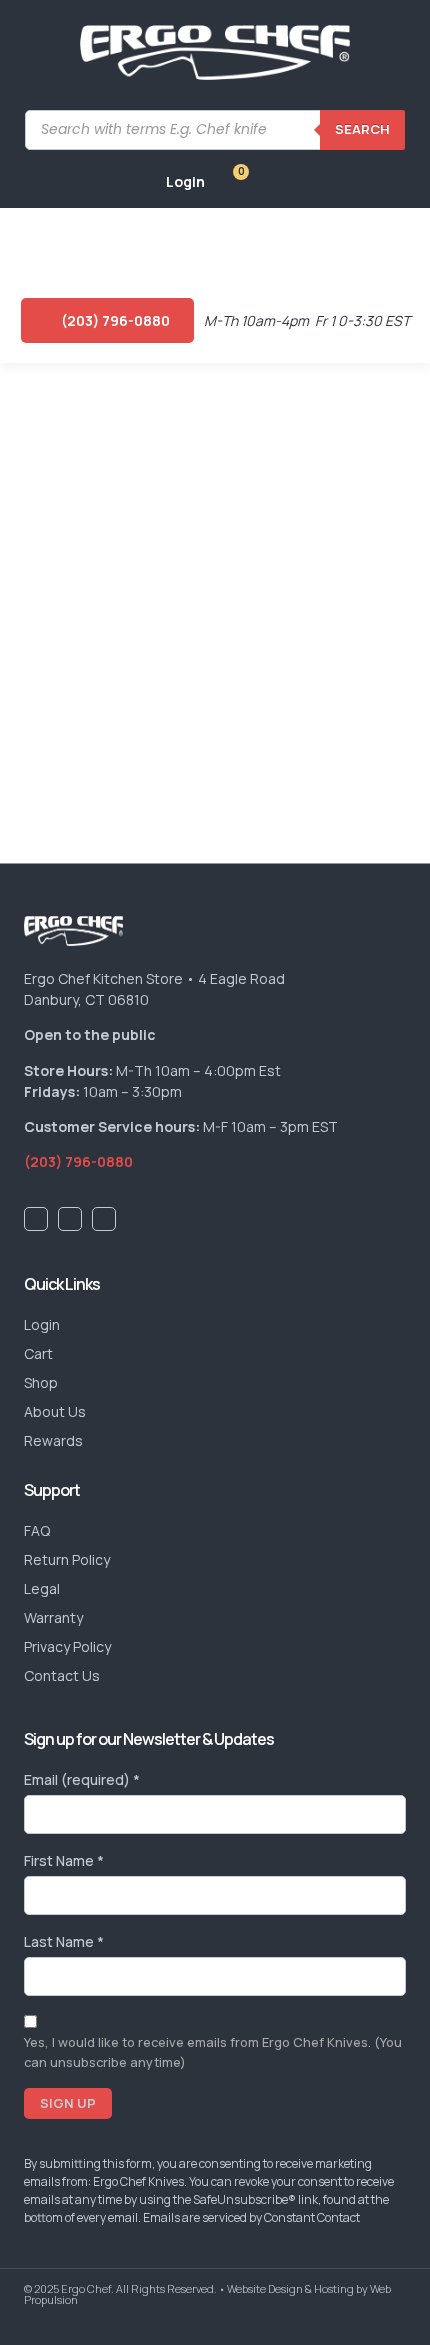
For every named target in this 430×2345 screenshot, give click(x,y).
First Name (64, 1860)
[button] (33, 243)
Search (362, 129)
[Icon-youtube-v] (70, 1219)
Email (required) (82, 1779)
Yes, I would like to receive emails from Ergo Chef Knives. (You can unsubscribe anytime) (213, 2051)
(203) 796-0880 (78, 1161)
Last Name (64, 1941)
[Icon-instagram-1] (104, 1219)
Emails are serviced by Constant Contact (251, 2217)
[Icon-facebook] (36, 1219)
